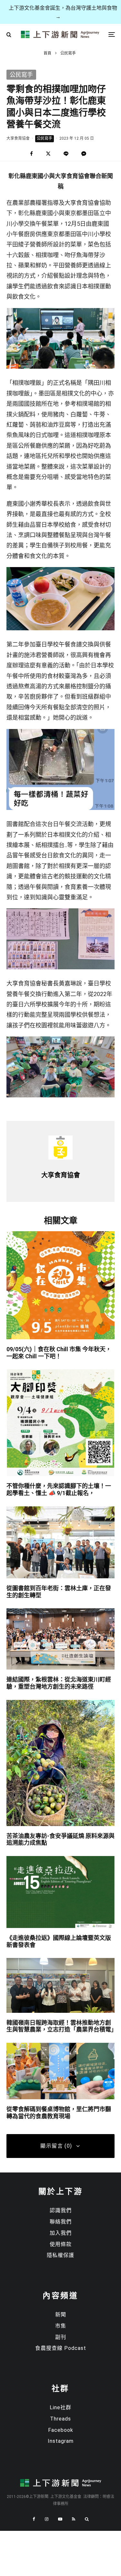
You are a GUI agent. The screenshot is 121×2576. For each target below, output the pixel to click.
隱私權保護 (60, 2255)
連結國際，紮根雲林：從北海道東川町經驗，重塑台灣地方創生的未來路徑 (59, 1683)
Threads (60, 2419)
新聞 (61, 2315)
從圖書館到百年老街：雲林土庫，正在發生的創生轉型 (59, 1592)
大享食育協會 (18, 138)
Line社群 (60, 2407)
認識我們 (61, 2210)
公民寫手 (45, 138)
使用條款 (61, 2244)
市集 (61, 2326)
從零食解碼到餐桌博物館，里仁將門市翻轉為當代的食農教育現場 (59, 2113)
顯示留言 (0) (56, 2146)
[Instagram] (47, 2519)
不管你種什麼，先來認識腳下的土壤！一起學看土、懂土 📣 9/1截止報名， (59, 1489)
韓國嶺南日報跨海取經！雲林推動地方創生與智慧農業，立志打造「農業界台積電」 (60, 2026)
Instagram (61, 2441)
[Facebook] (34, 2519)
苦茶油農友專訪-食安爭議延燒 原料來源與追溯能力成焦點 (60, 1839)
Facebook (61, 2430)
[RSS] (74, 2519)
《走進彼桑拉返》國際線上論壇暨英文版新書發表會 (59, 1941)
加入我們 (61, 2233)
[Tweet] (48, 154)
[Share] (31, 154)
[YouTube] (60, 2519)
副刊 (61, 2337)
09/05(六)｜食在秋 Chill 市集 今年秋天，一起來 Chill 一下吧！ (59, 1353)
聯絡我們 (61, 2222)
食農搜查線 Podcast (61, 2348)
